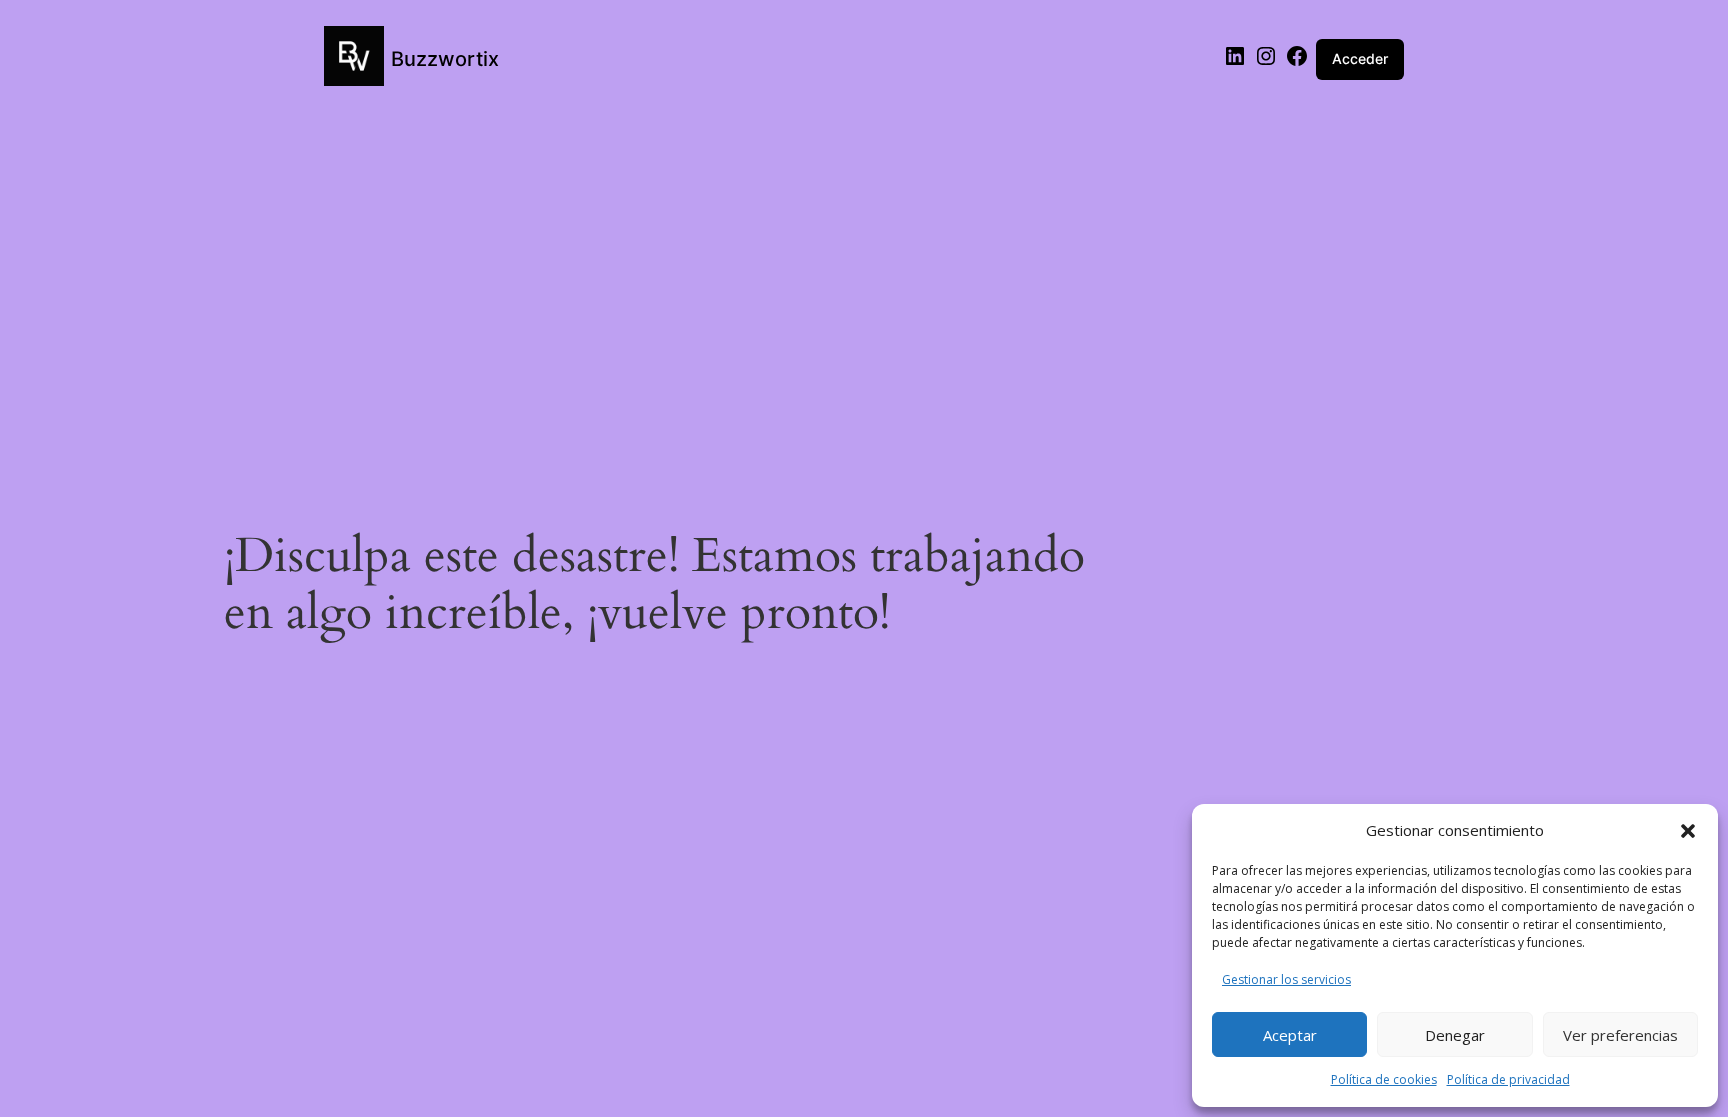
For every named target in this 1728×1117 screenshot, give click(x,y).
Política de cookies (1384, 1079)
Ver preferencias (1620, 1035)
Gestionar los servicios (1286, 979)
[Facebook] (1297, 62)
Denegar (1455, 1035)
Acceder (1360, 58)
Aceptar (1290, 1035)
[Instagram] (1266, 62)
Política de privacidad (1508, 1079)
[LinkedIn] (1235, 62)
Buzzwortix (445, 59)
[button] (1688, 831)
